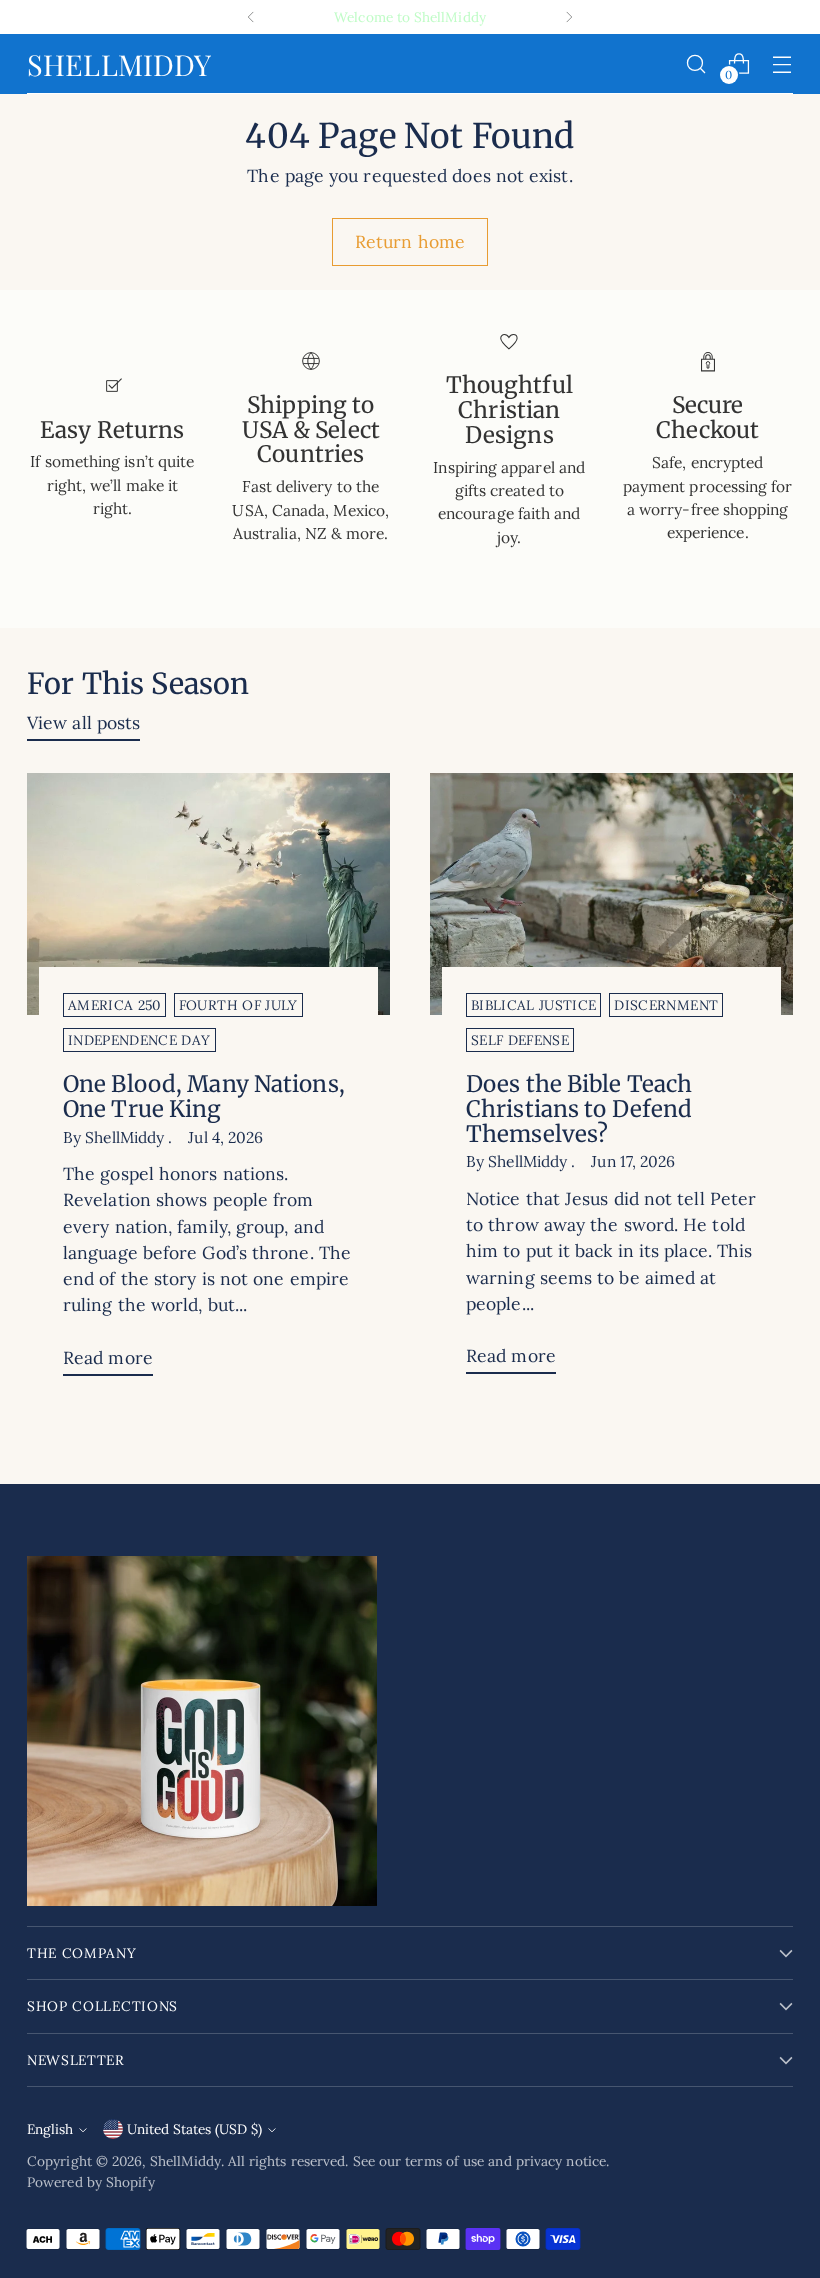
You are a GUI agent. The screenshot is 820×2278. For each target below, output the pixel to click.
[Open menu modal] (782, 64)
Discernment (666, 1005)
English (50, 2129)
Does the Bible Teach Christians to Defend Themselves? (579, 1109)
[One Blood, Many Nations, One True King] (208, 894)
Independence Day (139, 1040)
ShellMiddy (185, 2161)
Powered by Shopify (91, 2182)
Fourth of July (238, 1005)
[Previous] (251, 17)
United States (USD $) (194, 2129)
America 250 (114, 1005)
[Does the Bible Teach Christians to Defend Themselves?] (611, 894)
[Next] (569, 17)
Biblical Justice (533, 1005)
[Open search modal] (696, 64)
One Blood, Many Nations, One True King (204, 1096)
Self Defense (520, 1040)
